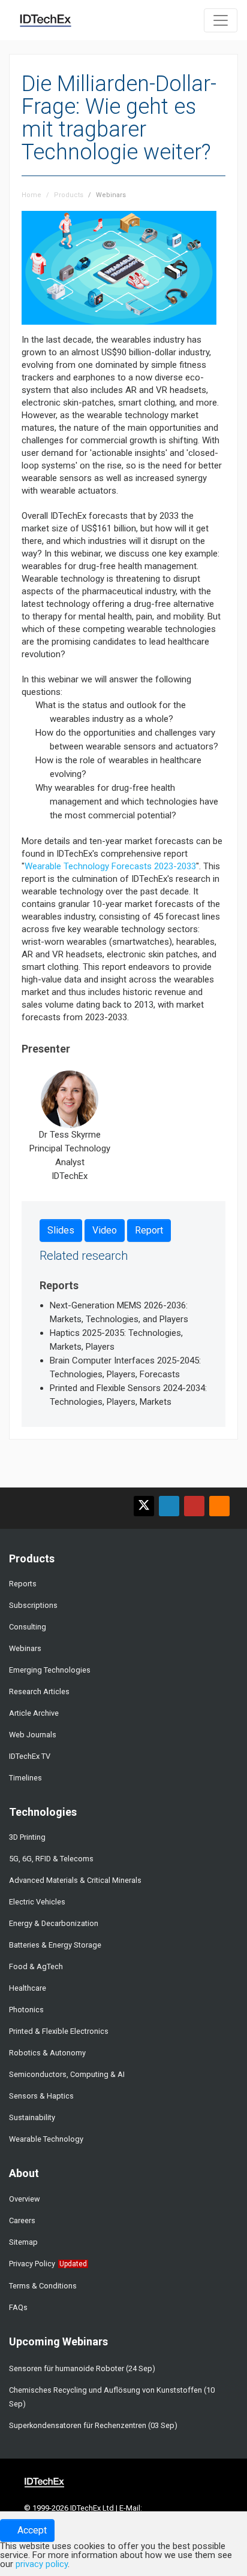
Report (149, 1230)
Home (31, 195)
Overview (25, 2199)
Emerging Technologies (50, 1670)
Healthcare (28, 1988)
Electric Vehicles (37, 1902)
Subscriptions (33, 1605)
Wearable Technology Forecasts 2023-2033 (110, 866)
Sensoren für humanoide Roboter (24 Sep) (82, 2368)
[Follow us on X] (144, 1506)
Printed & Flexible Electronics (59, 2031)
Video (105, 1230)
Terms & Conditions (43, 2286)
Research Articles (39, 1691)
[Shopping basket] (188, 19)
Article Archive (34, 1713)
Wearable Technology (46, 2139)
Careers (22, 2220)
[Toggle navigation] (221, 20)
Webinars (111, 195)
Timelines (25, 1778)
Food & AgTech (36, 1966)
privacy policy (42, 2564)
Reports (23, 1584)
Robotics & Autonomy (47, 2053)
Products (69, 195)
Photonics (26, 2010)
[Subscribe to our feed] (219, 1506)
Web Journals (33, 1735)
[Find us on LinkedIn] (169, 1506)
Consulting (28, 1627)
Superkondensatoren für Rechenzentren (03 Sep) (93, 2425)
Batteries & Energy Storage (55, 1945)
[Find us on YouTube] (194, 1506)
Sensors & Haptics (41, 2096)
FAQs (18, 2307)
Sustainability (32, 2117)
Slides (61, 1230)
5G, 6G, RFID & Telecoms (51, 1859)
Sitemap (23, 2242)
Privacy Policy (32, 2264)
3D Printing (27, 1837)
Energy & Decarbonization (54, 1923)
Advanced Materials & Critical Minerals (75, 1880)
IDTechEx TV (30, 1756)
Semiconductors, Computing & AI (67, 2074)
